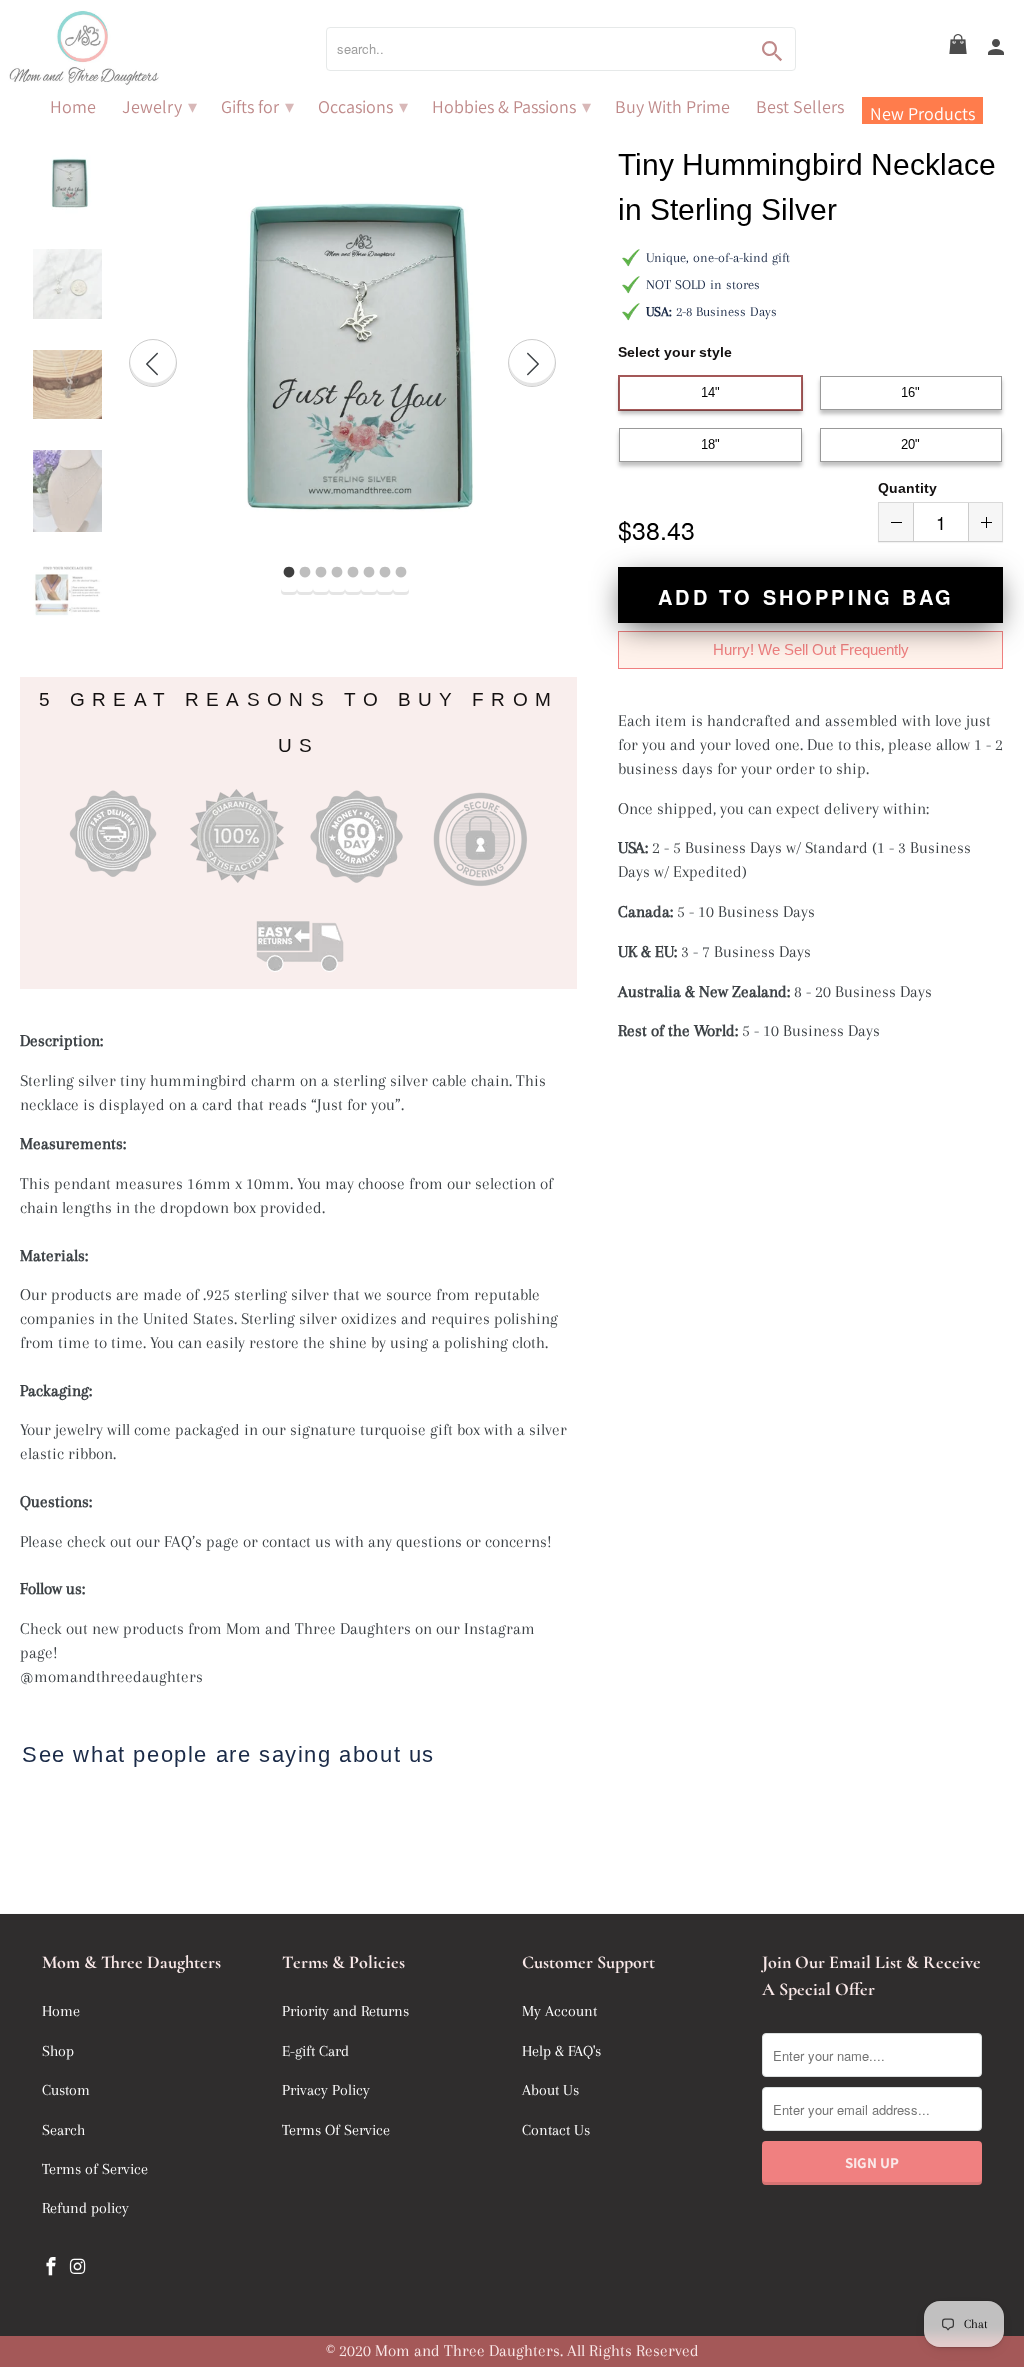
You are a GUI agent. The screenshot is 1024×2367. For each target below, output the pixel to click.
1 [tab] (289, 573)
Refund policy (85, 2208)
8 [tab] (401, 573)
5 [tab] (353, 573)
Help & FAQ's (561, 2051)
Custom (66, 2090)
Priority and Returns (345, 2011)
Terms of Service (95, 2169)
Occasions (363, 107)
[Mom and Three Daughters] (140, 48)
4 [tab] (337, 573)
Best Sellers (800, 107)
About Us (550, 2090)
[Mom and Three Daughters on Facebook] (53, 2267)
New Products (922, 113)
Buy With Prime (672, 107)
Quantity (907, 488)
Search (63, 2130)
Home (73, 107)
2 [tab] (305, 573)
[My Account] (997, 48)
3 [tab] (321, 573)
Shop (58, 2051)
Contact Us (556, 2130)
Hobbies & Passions (511, 107)
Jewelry (159, 107)
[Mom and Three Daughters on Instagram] (80, 2267)
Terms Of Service (336, 2130)
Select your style (675, 352)
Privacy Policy (326, 2090)
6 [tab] (369, 573)
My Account (559, 2011)
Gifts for (257, 107)
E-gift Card (315, 2051)
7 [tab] (385, 573)
